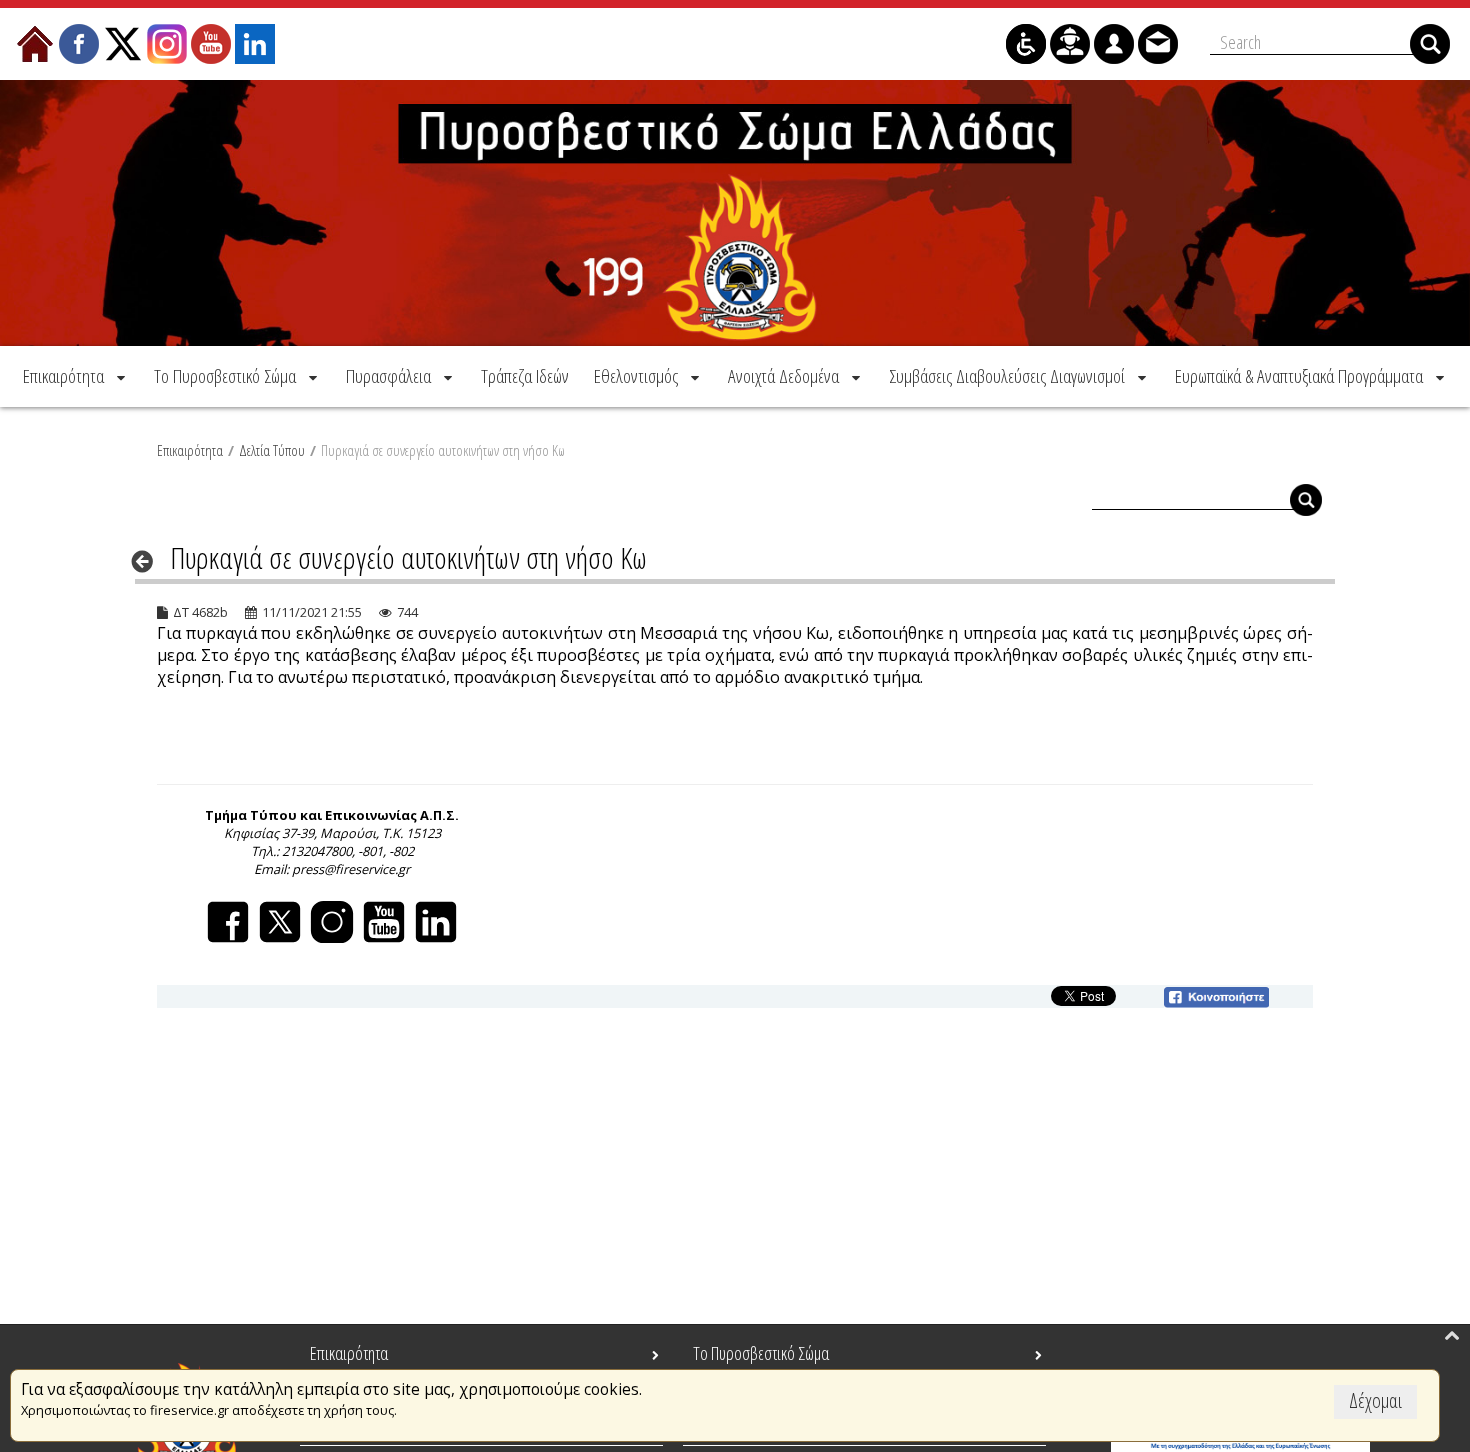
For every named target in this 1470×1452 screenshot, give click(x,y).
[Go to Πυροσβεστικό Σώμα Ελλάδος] (735, 213)
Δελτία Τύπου (272, 450)
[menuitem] (76, 376)
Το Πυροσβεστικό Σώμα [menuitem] (761, 1353)
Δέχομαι (1375, 1400)
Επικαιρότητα (190, 450)
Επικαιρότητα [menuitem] (349, 1353)
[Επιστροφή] (148, 561)
